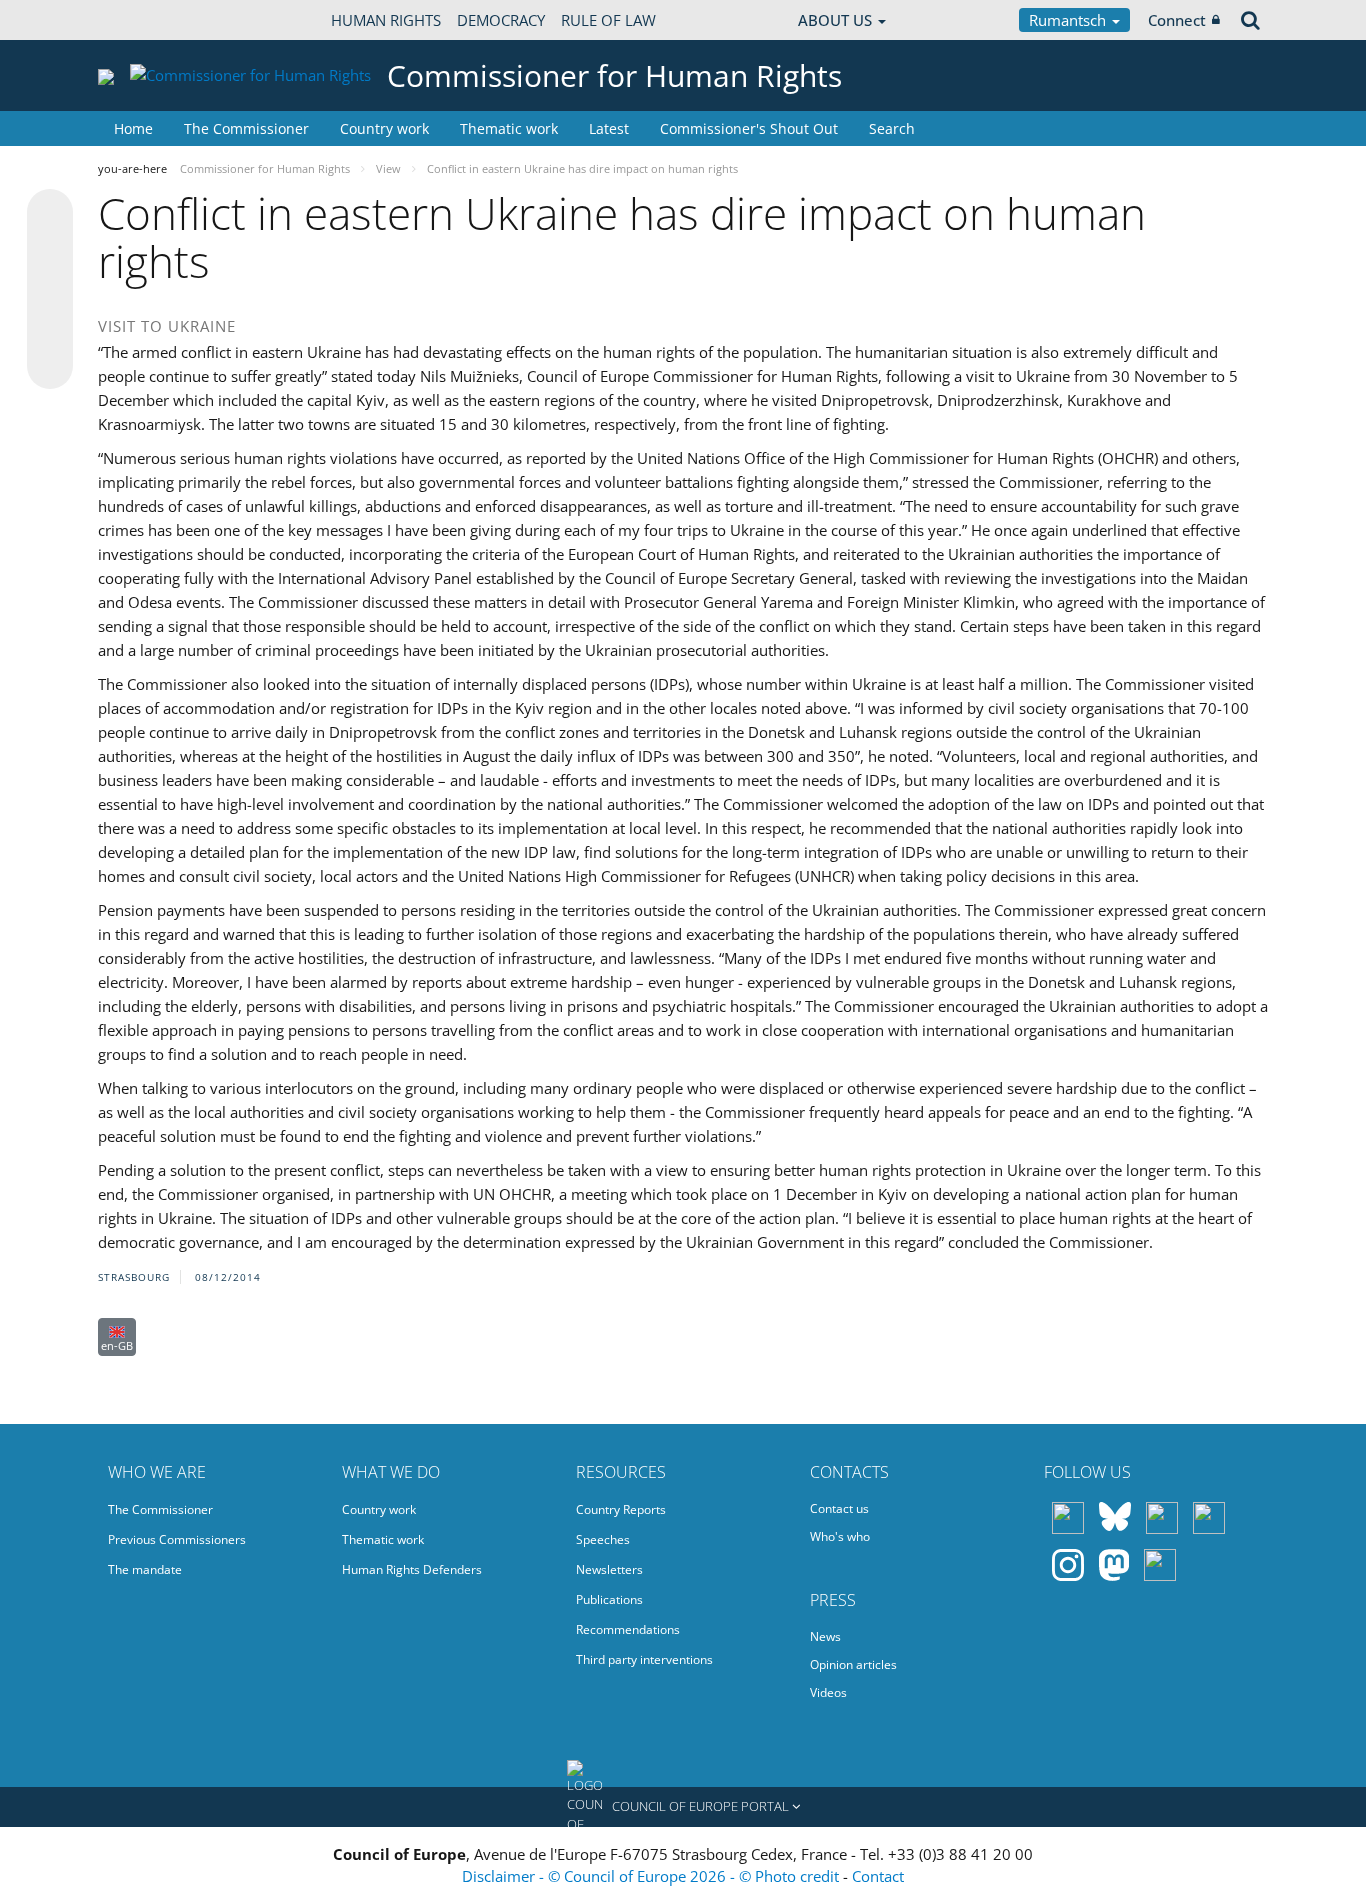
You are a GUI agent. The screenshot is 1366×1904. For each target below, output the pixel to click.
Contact (878, 1876)
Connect (1177, 20)
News (825, 1636)
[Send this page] (50, 366)
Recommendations (628, 1629)
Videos (828, 1692)
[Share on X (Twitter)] (50, 252)
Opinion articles (853, 1664)
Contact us (839, 1508)
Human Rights (386, 20)
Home (133, 128)
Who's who (840, 1536)
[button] (683, 1807)
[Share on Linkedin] (50, 328)
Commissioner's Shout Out (749, 128)
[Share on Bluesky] (50, 214)
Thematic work (509, 128)
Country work (384, 128)
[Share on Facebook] (50, 290)
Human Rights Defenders (412, 1569)
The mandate (145, 1569)
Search (892, 128)
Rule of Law (608, 20)
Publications (609, 1599)
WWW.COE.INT (148, 20)
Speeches (603, 1539)
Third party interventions (644, 1659)
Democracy (501, 20)
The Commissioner (246, 128)
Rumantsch (1069, 20)
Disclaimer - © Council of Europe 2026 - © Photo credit (652, 1876)
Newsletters (609, 1569)
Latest (609, 128)
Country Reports (621, 1509)
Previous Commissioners (177, 1539)
